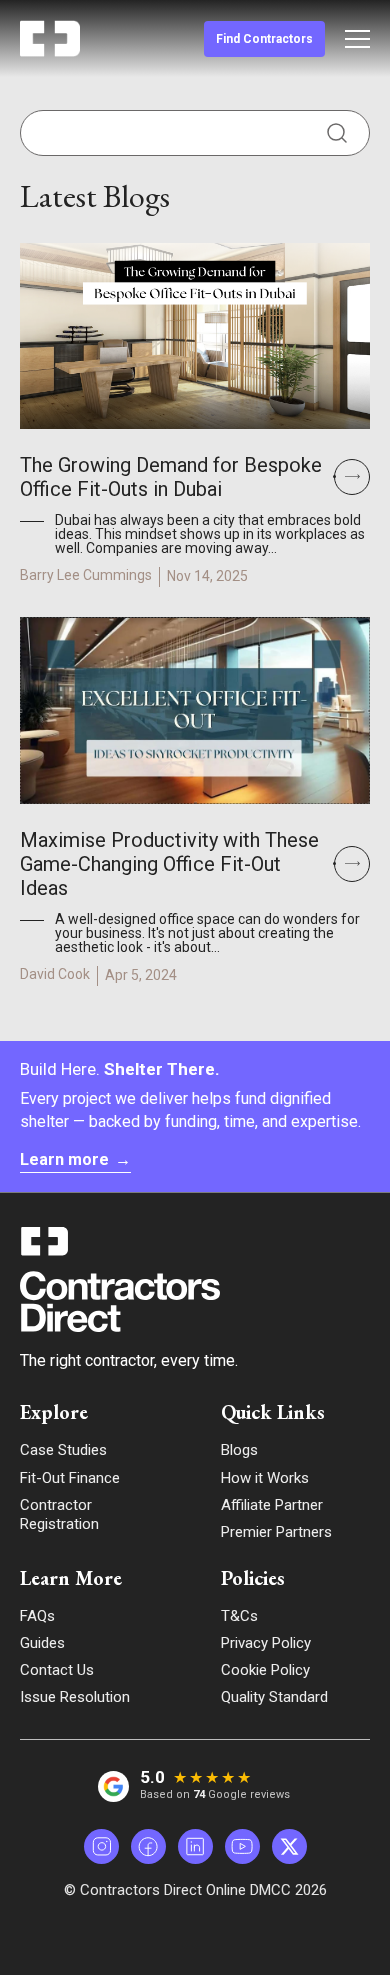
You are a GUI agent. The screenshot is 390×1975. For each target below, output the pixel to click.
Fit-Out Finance (70, 1478)
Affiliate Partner (272, 1505)
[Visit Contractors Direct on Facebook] (148, 1846)
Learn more (75, 1159)
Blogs (239, 1450)
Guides (42, 1643)
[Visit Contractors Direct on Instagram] (101, 1846)
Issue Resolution (75, 1697)
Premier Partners (276, 1532)
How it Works (265, 1478)
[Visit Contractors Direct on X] (289, 1846)
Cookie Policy (265, 1670)
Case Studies (63, 1450)
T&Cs (239, 1616)
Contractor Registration (59, 1514)
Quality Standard (274, 1697)
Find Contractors (264, 39)
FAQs (37, 1616)
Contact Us (57, 1670)
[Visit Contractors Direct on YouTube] (242, 1846)
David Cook (55, 974)
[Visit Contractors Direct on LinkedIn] (195, 1846)
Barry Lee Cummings (86, 575)
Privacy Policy (266, 1643)
